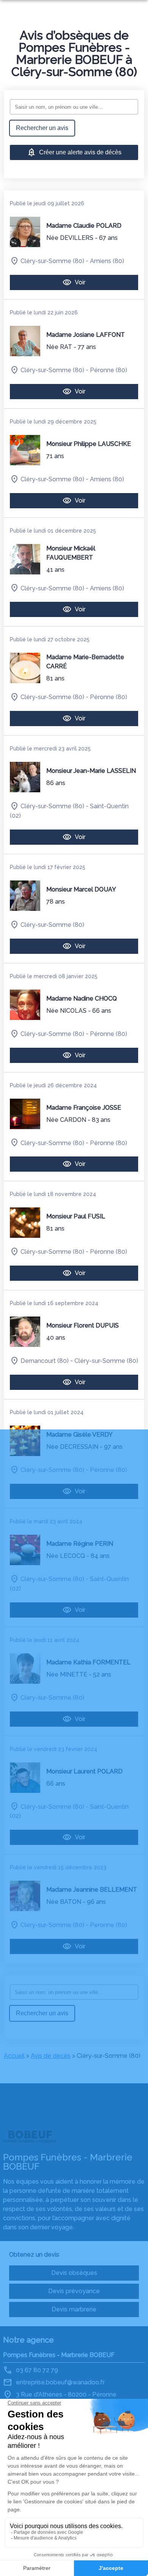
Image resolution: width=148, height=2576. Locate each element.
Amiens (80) (107, 261)
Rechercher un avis (42, 128)
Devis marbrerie (74, 2309)
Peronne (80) (109, 1925)
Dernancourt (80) (45, 1361)
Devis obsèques (74, 2273)
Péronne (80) (109, 370)
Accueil (14, 2056)
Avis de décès (51, 2056)
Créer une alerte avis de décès (80, 152)
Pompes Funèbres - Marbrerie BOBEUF (59, 2355)
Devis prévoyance (74, 2291)
